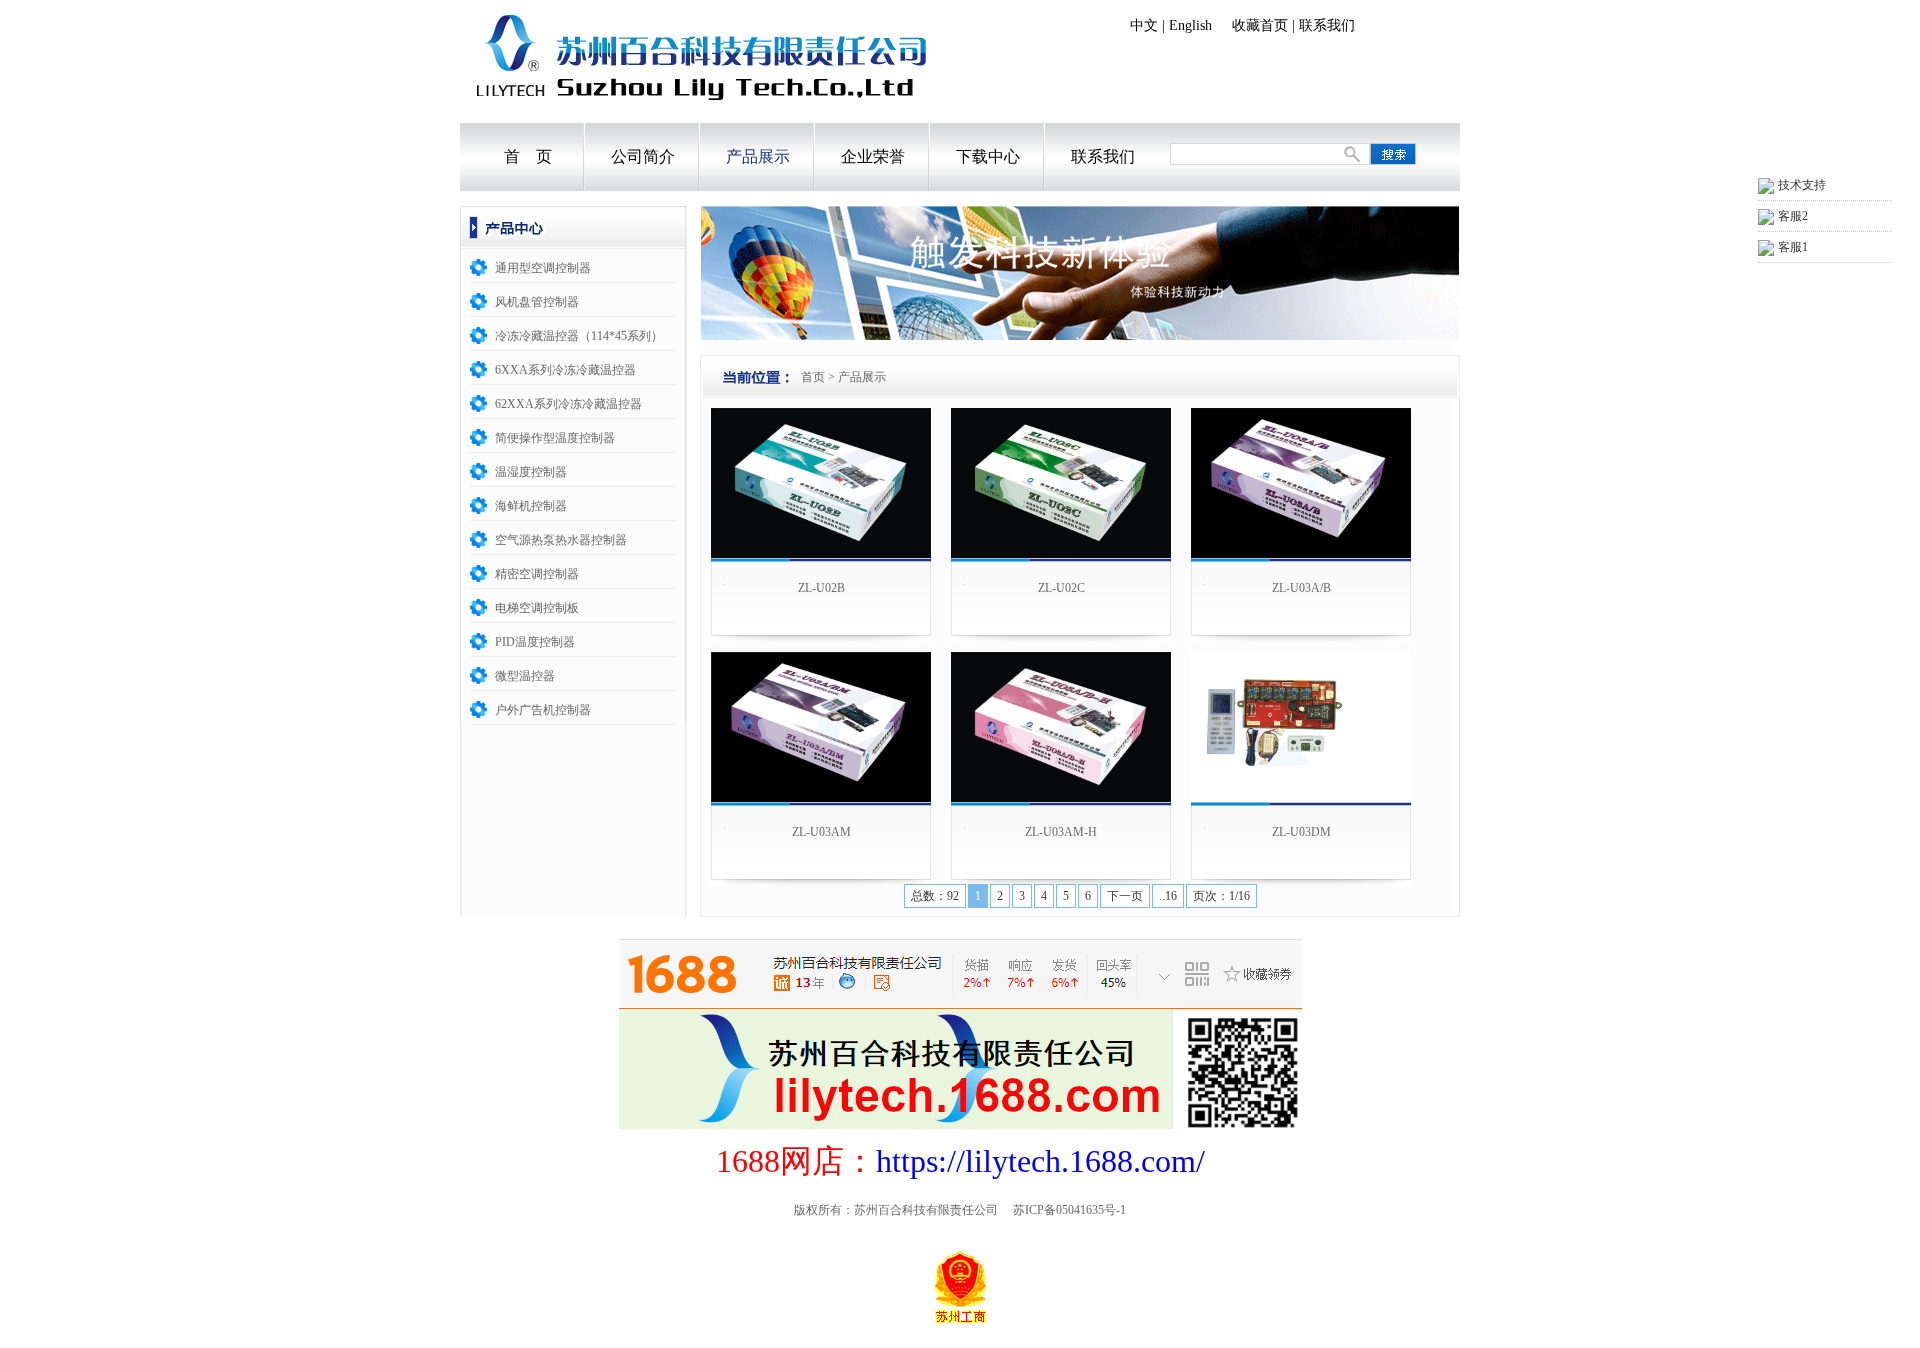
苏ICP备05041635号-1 (1069, 1210)
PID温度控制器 (535, 642)
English (1190, 25)
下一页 (1125, 896)
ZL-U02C (1061, 588)
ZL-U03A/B (1301, 588)
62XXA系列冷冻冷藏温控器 (568, 404)
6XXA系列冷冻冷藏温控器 (565, 370)
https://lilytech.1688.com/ (1040, 1161)
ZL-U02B (821, 588)
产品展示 (758, 156)
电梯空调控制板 (537, 608)
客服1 (1793, 247)
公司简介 (643, 156)
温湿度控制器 (531, 472)
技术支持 (1802, 185)
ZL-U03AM (821, 832)
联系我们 (1327, 25)
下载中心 (988, 156)
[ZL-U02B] (821, 483)
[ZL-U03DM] (1301, 727)
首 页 (528, 156)
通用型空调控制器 (543, 268)
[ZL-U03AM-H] (1061, 727)
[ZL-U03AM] (821, 727)
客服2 (1793, 216)
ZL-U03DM (1301, 832)
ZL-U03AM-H (1061, 832)
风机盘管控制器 (537, 302)
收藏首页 (1260, 25)
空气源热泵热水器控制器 (561, 540)
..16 (1168, 896)
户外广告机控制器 (543, 710)
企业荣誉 (873, 156)
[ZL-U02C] (1061, 483)
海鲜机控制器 (531, 506)
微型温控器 (525, 676)
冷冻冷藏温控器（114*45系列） (579, 336)
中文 (1144, 25)
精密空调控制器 (537, 574)
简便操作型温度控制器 (555, 438)
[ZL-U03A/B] (1301, 483)
